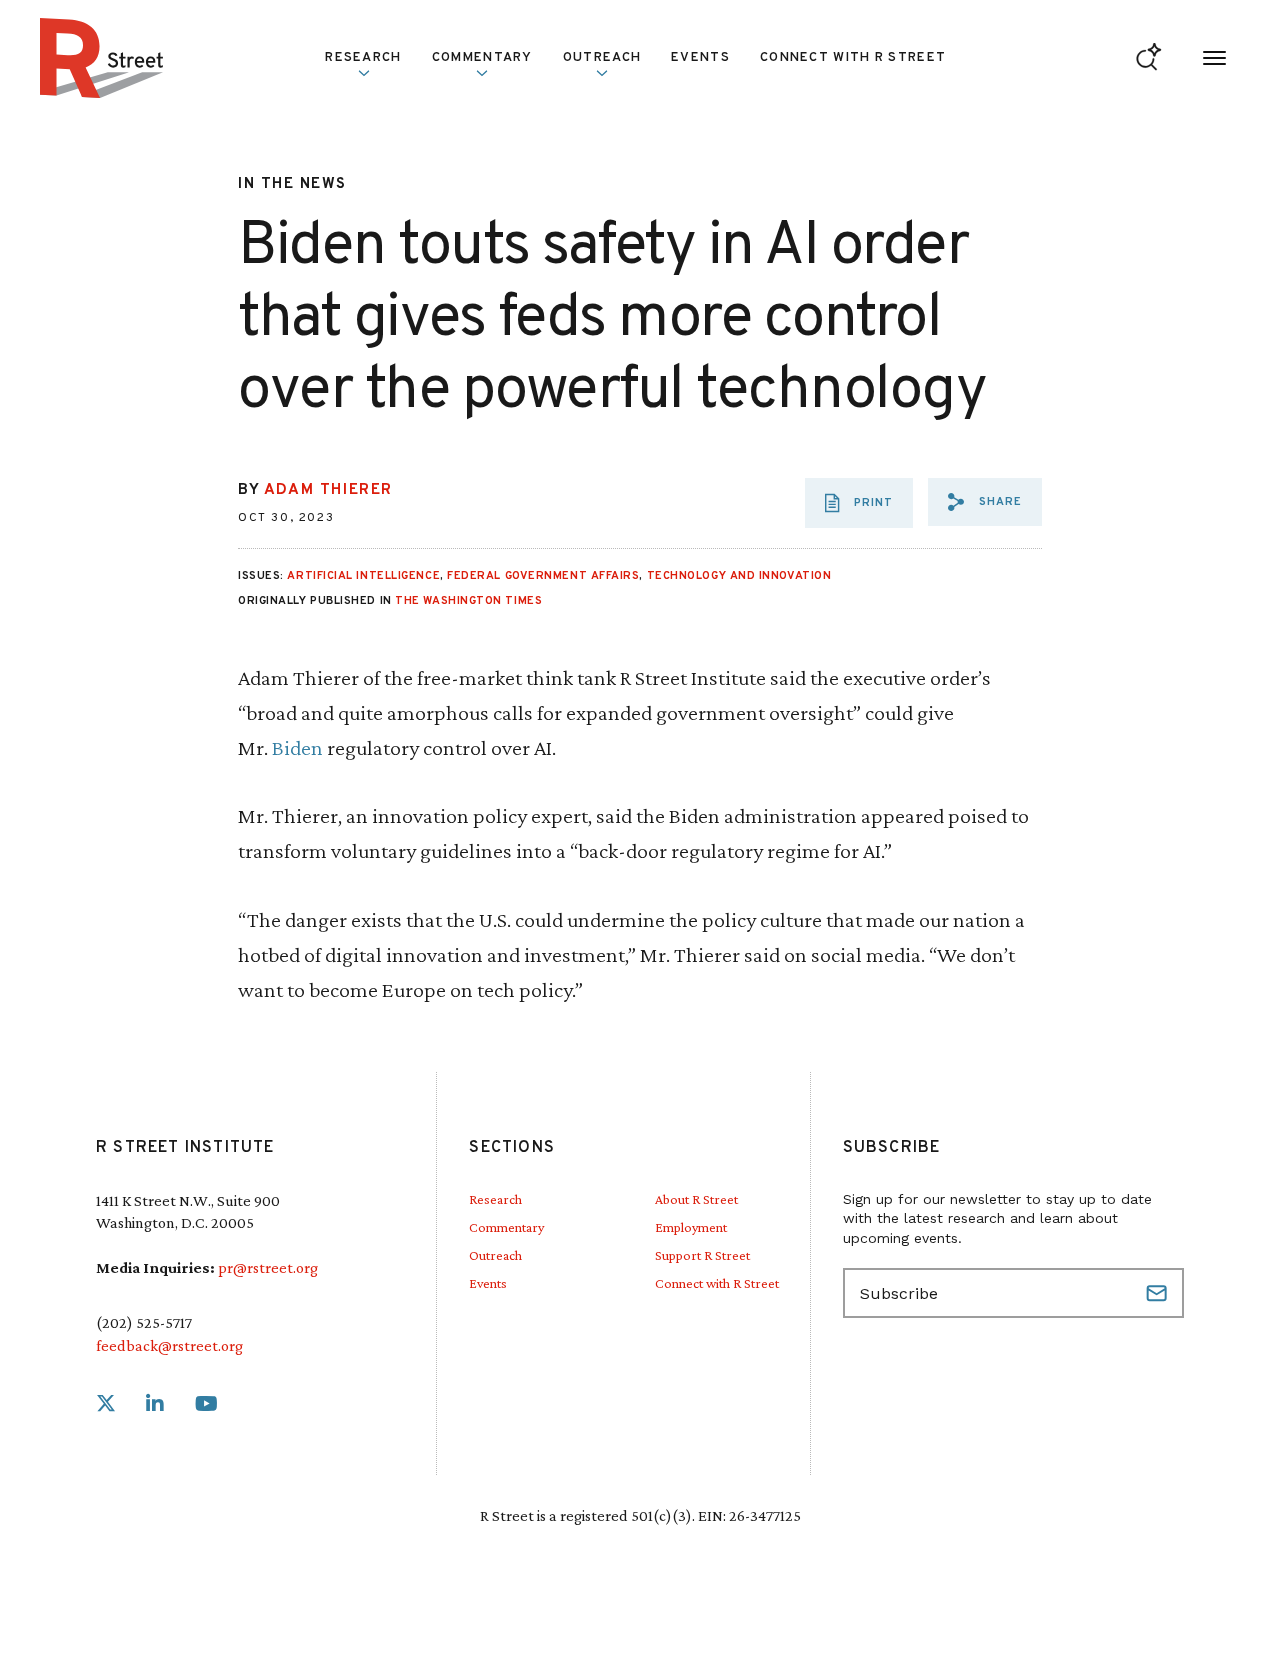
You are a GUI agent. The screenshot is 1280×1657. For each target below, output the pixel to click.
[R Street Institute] (102, 58)
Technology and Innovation (739, 576)
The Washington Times (468, 601)
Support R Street (702, 1255)
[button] (985, 502)
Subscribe (1159, 1293)
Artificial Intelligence (363, 576)
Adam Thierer (328, 490)
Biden (297, 747)
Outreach (602, 58)
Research (495, 1199)
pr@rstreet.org (268, 1267)
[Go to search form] (1148, 58)
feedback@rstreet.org (169, 1345)
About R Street (696, 1199)
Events (700, 58)
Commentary (506, 1227)
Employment (691, 1227)
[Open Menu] (1214, 58)
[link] (106, 1404)
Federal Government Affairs (543, 576)
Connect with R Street (853, 58)
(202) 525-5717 (144, 1322)
